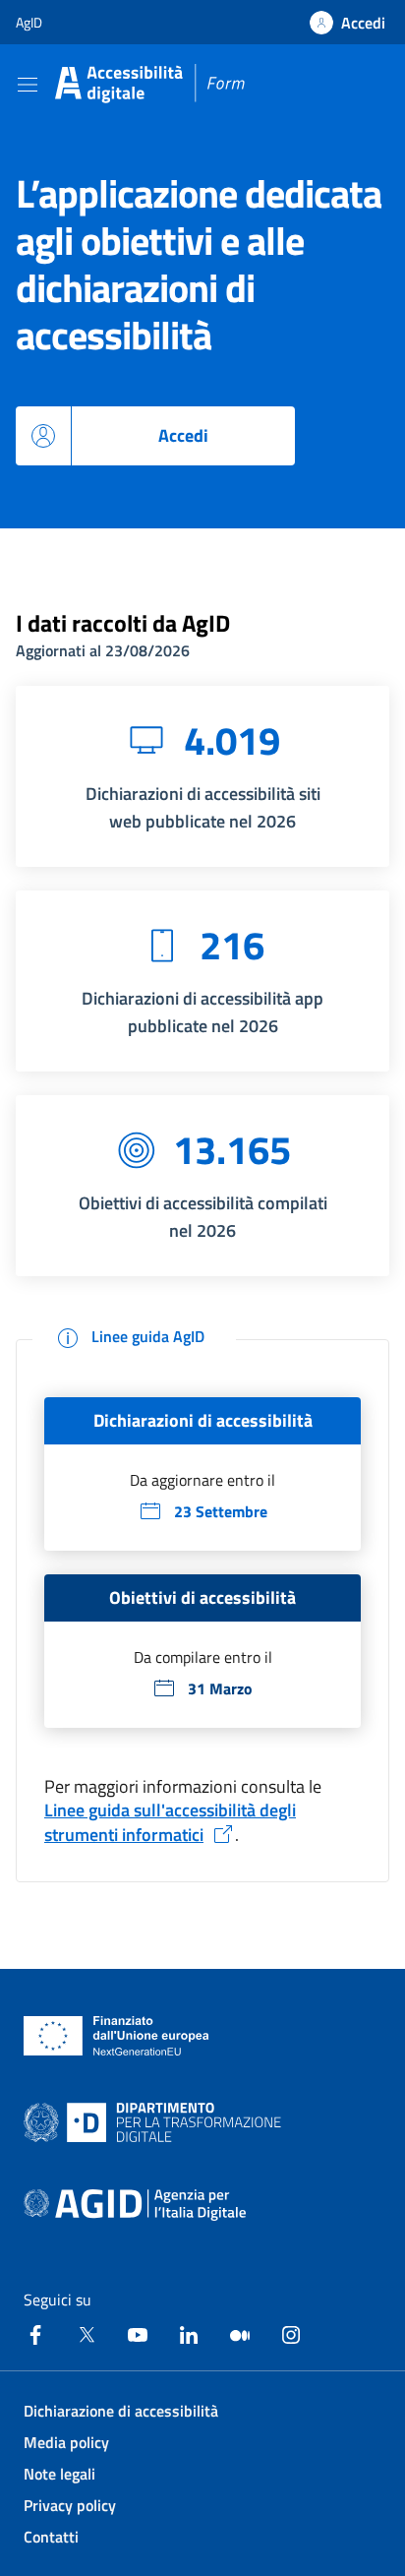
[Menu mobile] (28, 84)
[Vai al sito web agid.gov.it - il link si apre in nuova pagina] (135, 2205)
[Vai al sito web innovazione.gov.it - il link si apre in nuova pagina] (156, 2122)
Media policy (66, 2442)
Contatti (51, 2537)
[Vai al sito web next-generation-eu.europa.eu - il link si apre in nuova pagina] (116, 2036)
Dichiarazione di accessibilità (121, 2411)
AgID (29, 22)
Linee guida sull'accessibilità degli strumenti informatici (170, 1822)
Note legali (59, 2474)
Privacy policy (70, 2505)
